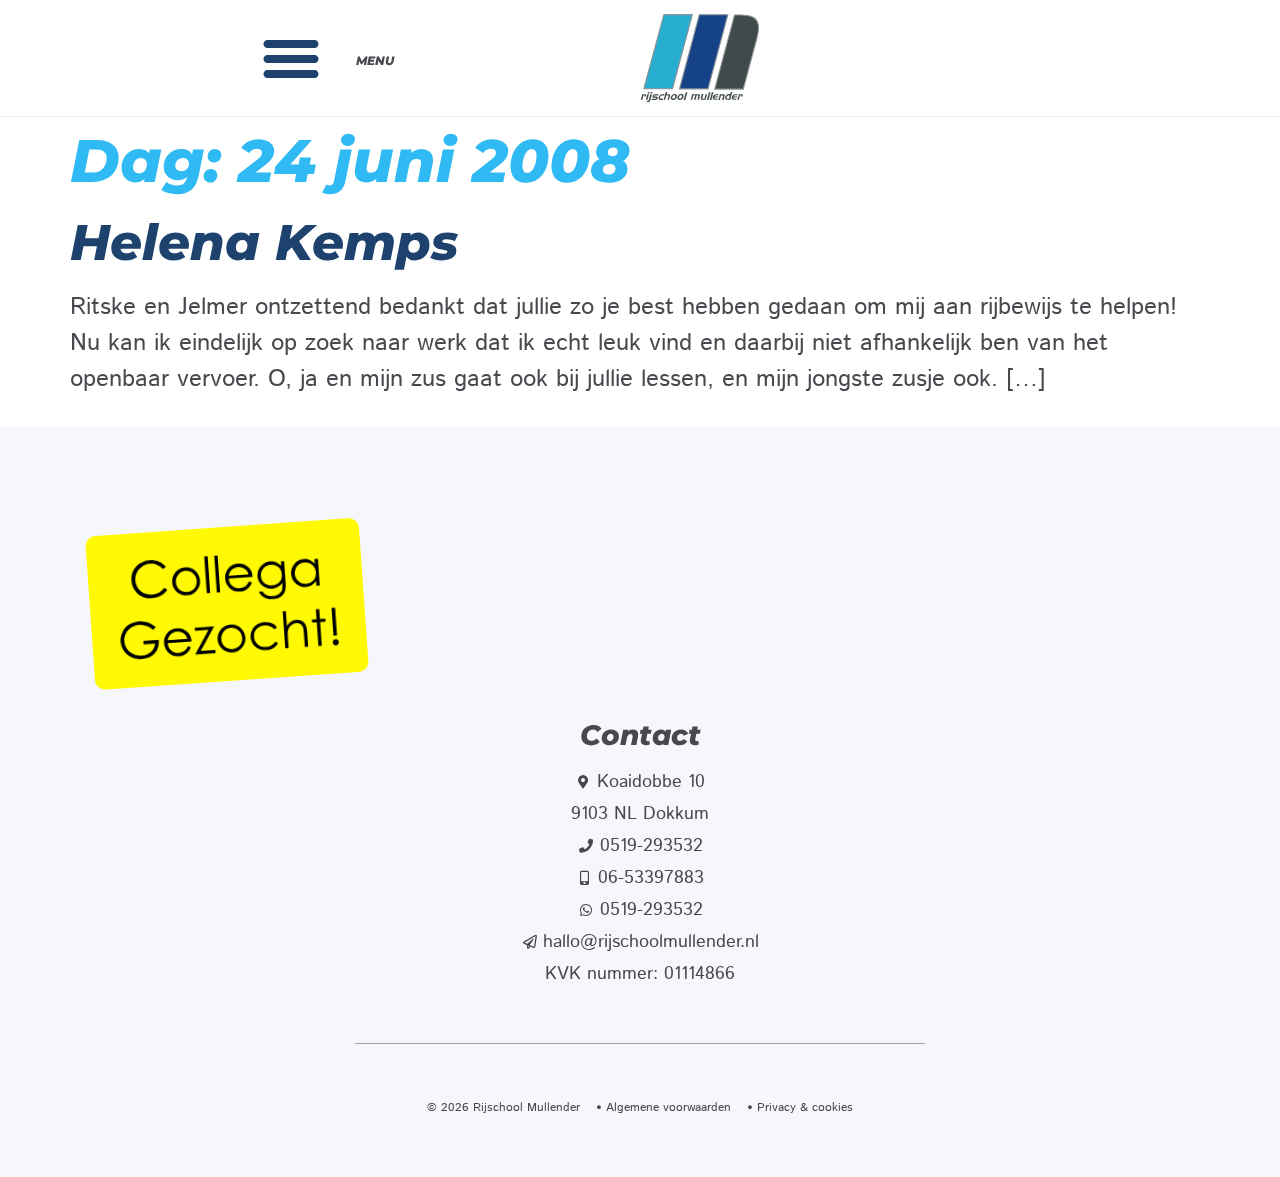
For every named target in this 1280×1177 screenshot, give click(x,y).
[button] (291, 58)
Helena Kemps (264, 242)
